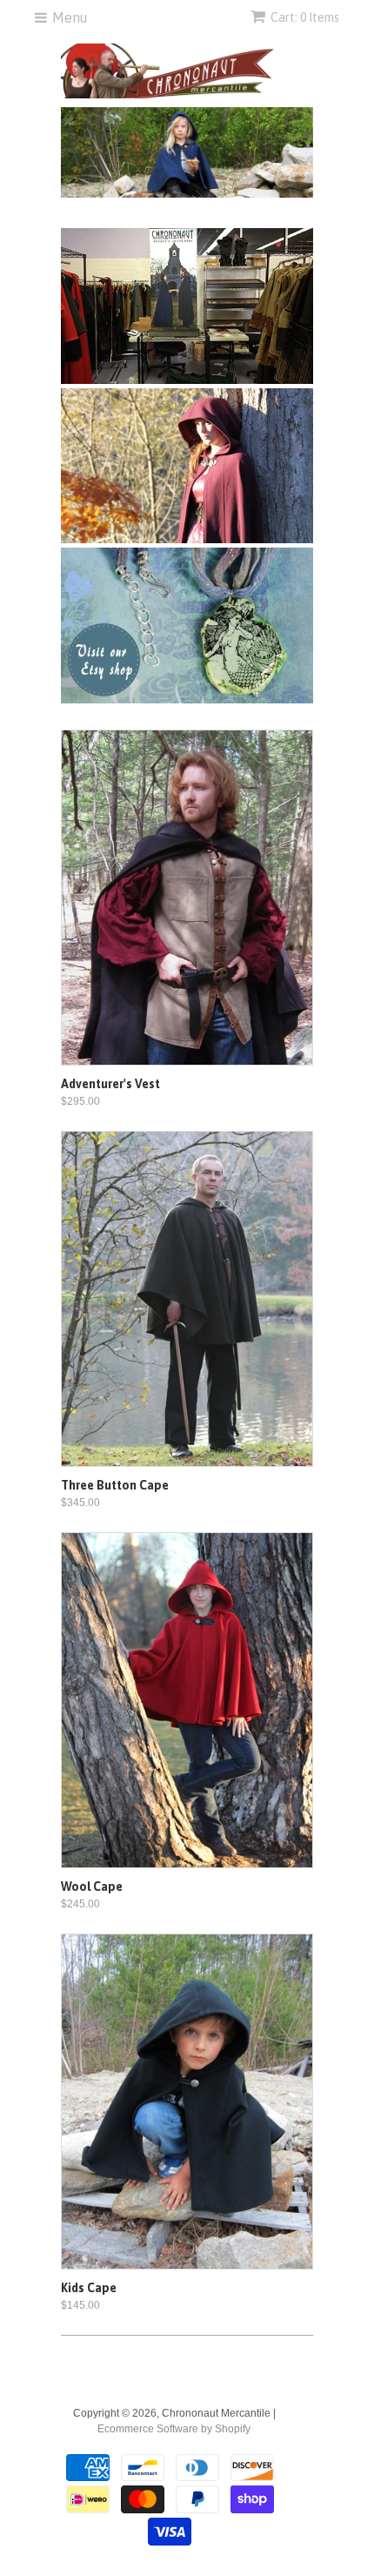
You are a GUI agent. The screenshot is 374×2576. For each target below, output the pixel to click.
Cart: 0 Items (305, 17)
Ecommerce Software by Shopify (174, 2429)
